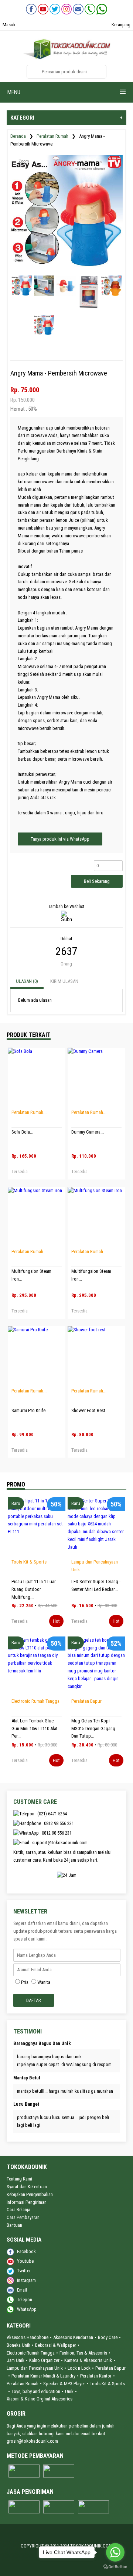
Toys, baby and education (36, 2391)
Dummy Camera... (88, 1132)
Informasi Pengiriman (27, 2202)
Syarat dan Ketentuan (27, 2187)
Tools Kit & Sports (29, 1562)
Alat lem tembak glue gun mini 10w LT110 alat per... (35, 1729)
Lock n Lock (79, 2368)
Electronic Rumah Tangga (35, 1701)
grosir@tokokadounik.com (32, 2441)
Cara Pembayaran (23, 2217)
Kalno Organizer (44, 2360)
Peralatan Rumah (52, 136)
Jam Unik (16, 2360)
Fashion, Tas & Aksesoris (83, 2353)
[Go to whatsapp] (115, 2552)
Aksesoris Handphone (28, 2337)
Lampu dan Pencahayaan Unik (35, 2368)
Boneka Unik (18, 2345)
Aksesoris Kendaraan (73, 2337)
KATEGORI (66, 118)
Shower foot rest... (90, 1410)
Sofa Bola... (22, 1132)
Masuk (9, 25)
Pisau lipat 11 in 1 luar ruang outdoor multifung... (34, 1589)
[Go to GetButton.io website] (115, 2567)
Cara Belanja (18, 2210)
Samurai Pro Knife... (30, 1410)
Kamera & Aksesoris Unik (88, 2360)
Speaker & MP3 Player (64, 2384)
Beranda (18, 136)
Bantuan (14, 2225)
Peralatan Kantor (96, 2376)
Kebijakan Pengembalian (30, 2194)
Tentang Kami (19, 2179)
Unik (69, 2391)
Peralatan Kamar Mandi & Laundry (43, 2376)
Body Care (108, 2337)
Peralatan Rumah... (29, 1112)
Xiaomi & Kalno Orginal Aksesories (40, 2399)
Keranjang (121, 25)
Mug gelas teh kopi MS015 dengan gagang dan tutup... (93, 1729)
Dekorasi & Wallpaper (56, 2345)
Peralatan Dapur (86, 1701)
